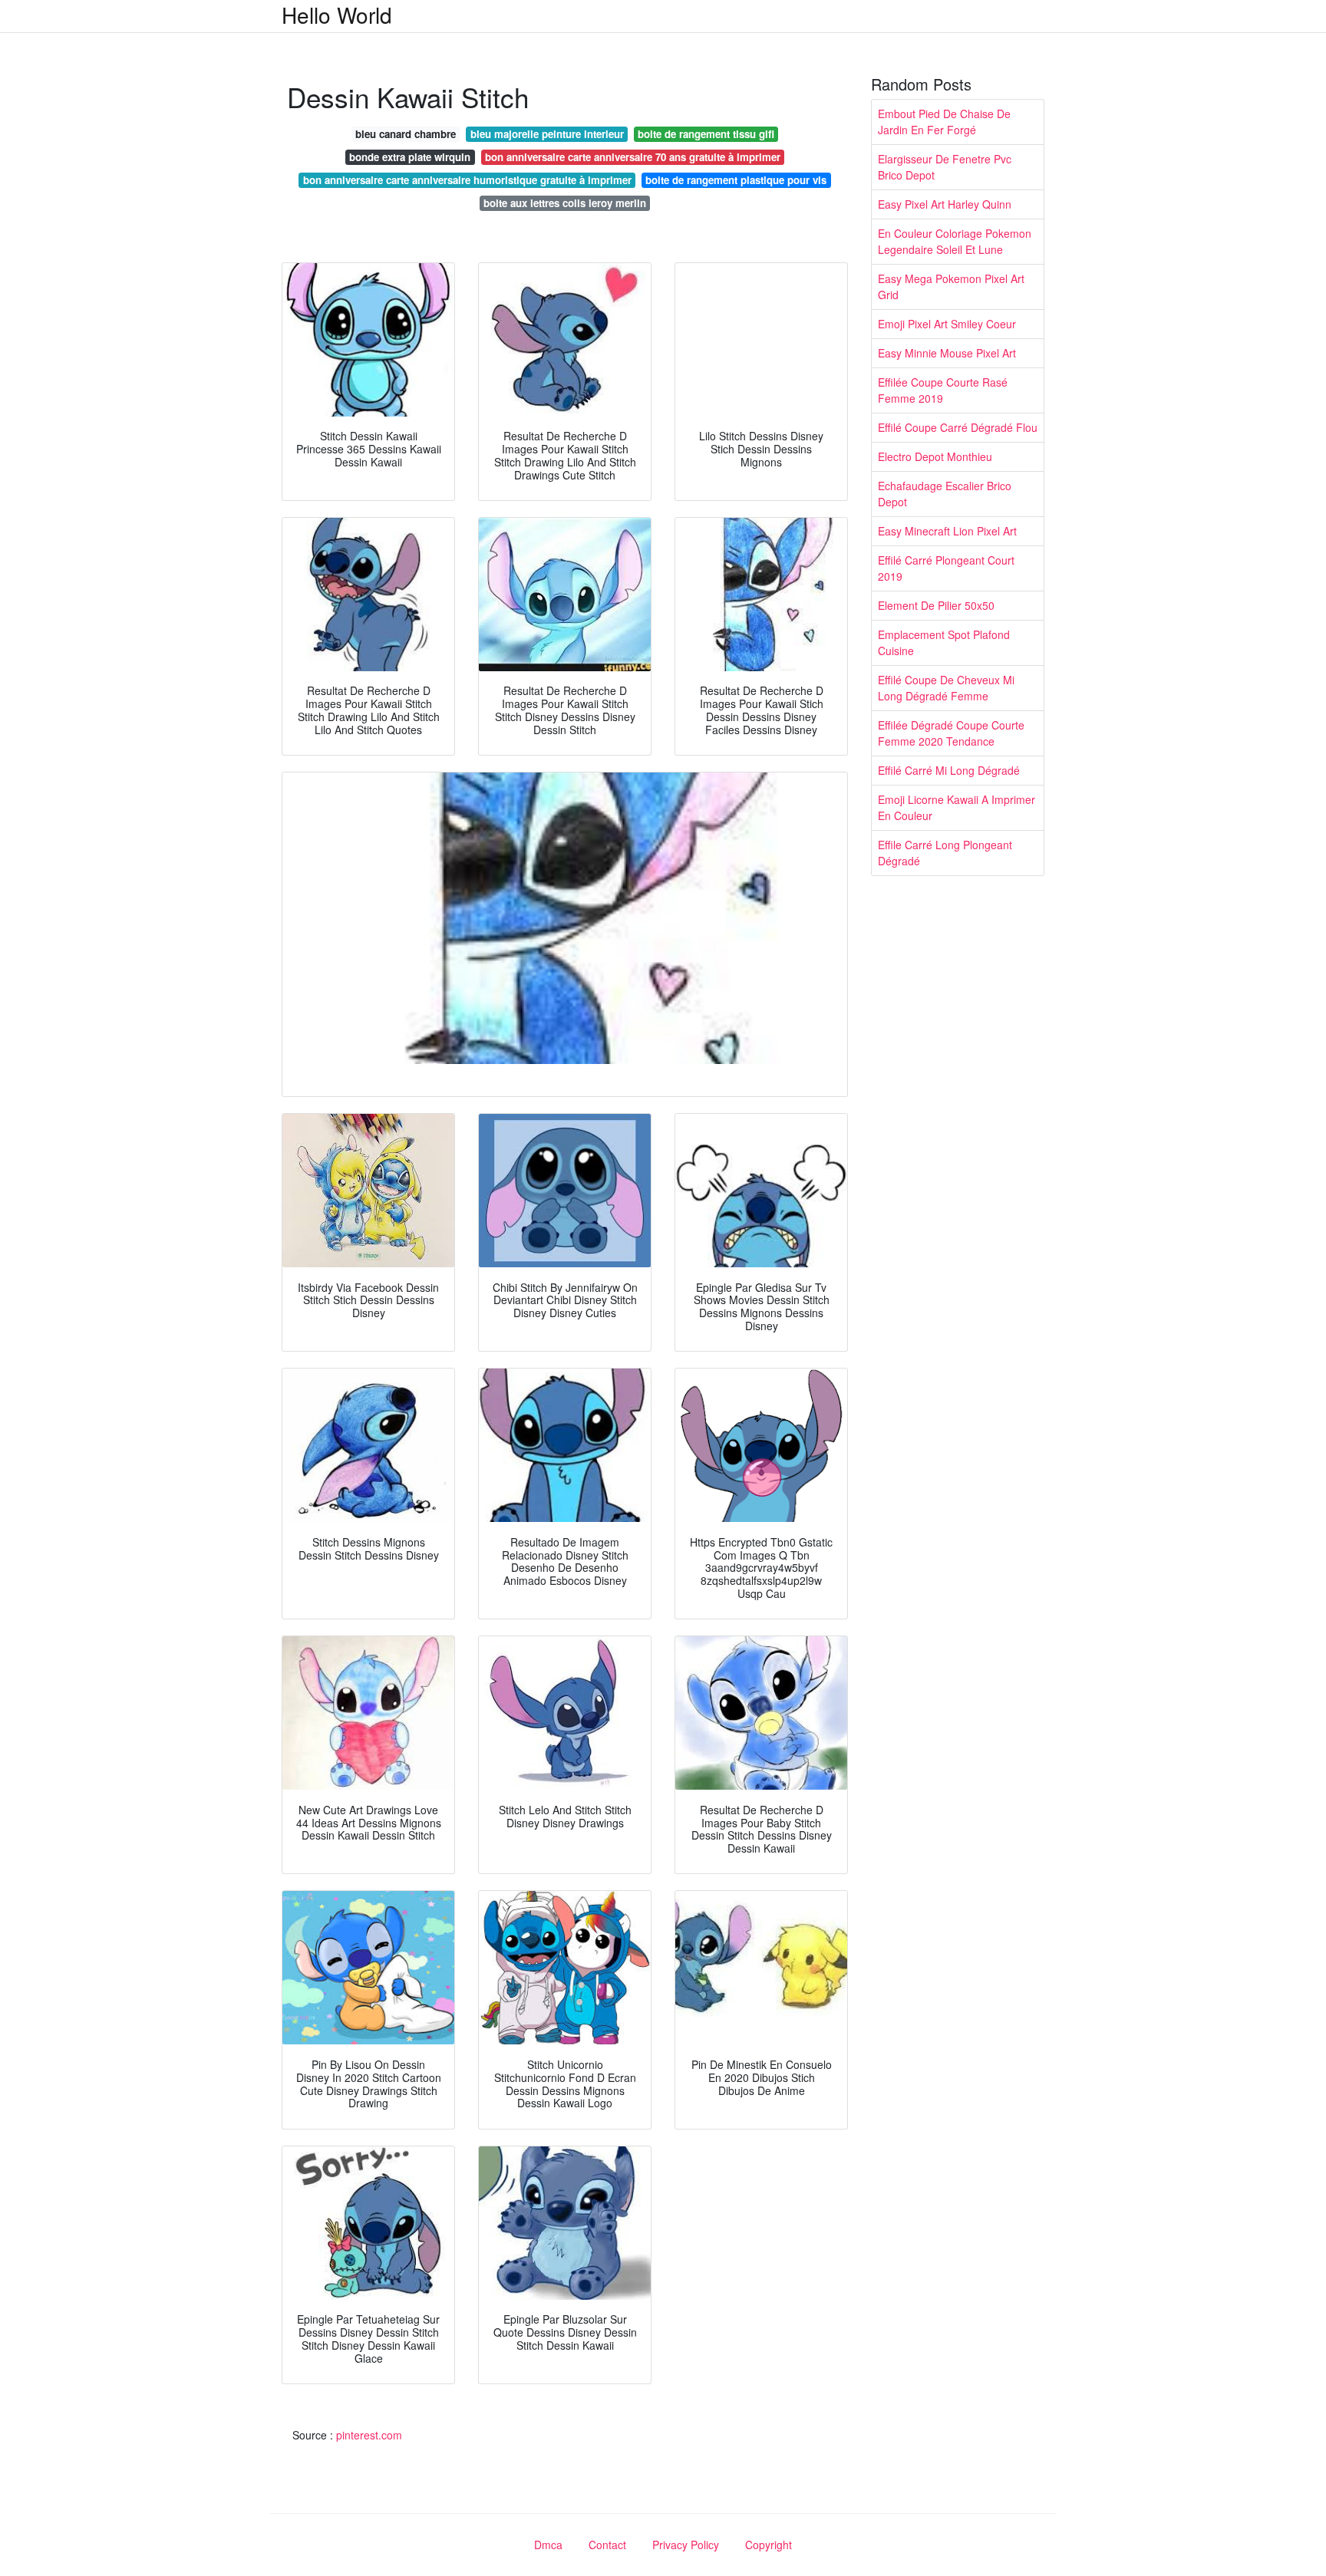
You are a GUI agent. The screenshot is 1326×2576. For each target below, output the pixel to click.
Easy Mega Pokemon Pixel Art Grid (951, 287)
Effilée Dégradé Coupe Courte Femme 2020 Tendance (951, 733)
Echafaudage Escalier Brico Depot (945, 494)
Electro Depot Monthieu (935, 456)
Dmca (548, 2545)
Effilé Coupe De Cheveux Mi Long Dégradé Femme (946, 688)
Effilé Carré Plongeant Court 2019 (946, 568)
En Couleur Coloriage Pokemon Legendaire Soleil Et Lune (955, 241)
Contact (607, 2545)
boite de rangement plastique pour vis (736, 180)
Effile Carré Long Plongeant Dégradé (945, 853)
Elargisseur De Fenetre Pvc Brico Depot (945, 167)
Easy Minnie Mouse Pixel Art (947, 353)
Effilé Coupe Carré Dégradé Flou (958, 427)
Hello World (337, 15)
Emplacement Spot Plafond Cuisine (944, 642)
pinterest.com (369, 2435)
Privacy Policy (686, 2545)
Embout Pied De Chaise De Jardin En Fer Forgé (944, 122)
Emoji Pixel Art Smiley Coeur (947, 324)
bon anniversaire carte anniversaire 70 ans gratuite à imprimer (633, 157)
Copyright (769, 2545)
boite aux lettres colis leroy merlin (565, 203)
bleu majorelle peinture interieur (547, 134)
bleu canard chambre (406, 134)
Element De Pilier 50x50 (936, 605)
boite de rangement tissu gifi (706, 134)
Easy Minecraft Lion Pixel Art (947, 531)
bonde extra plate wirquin (410, 157)
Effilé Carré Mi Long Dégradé (949, 770)
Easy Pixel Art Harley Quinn (945, 204)
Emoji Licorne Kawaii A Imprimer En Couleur (957, 807)
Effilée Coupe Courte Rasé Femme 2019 (943, 390)
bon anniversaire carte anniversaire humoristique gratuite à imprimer (467, 180)
